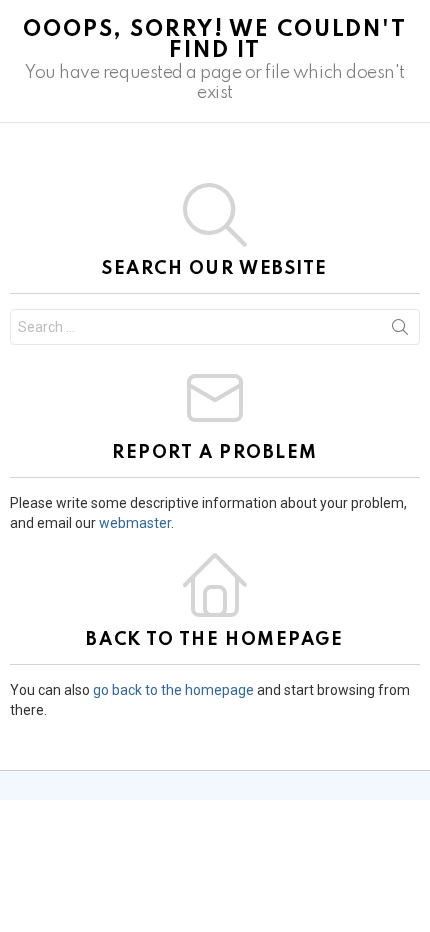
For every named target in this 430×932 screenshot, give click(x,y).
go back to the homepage (173, 690)
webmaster (135, 523)
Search (400, 331)
